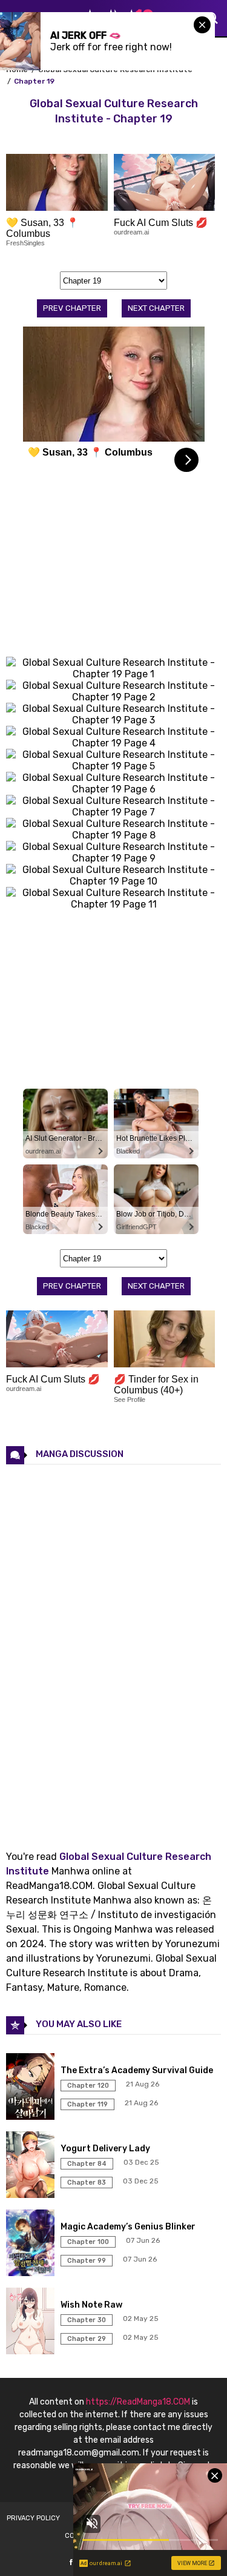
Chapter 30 (87, 2320)
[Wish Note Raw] (32, 2351)
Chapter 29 (87, 2339)
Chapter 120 (88, 2086)
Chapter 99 (87, 2261)
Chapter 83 (87, 2183)
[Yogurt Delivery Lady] (32, 2195)
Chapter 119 (87, 2104)
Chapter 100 (88, 2242)
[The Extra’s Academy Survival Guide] (32, 2116)
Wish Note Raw (91, 2305)
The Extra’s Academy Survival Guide (137, 2070)
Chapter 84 (87, 2164)
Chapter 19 (34, 81)
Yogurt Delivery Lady (105, 2149)
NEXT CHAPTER (156, 308)
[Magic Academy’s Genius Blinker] (32, 2273)
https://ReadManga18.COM (138, 2402)
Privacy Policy (33, 2518)
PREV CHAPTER (72, 308)
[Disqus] (113, 1647)
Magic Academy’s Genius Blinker (128, 2227)
